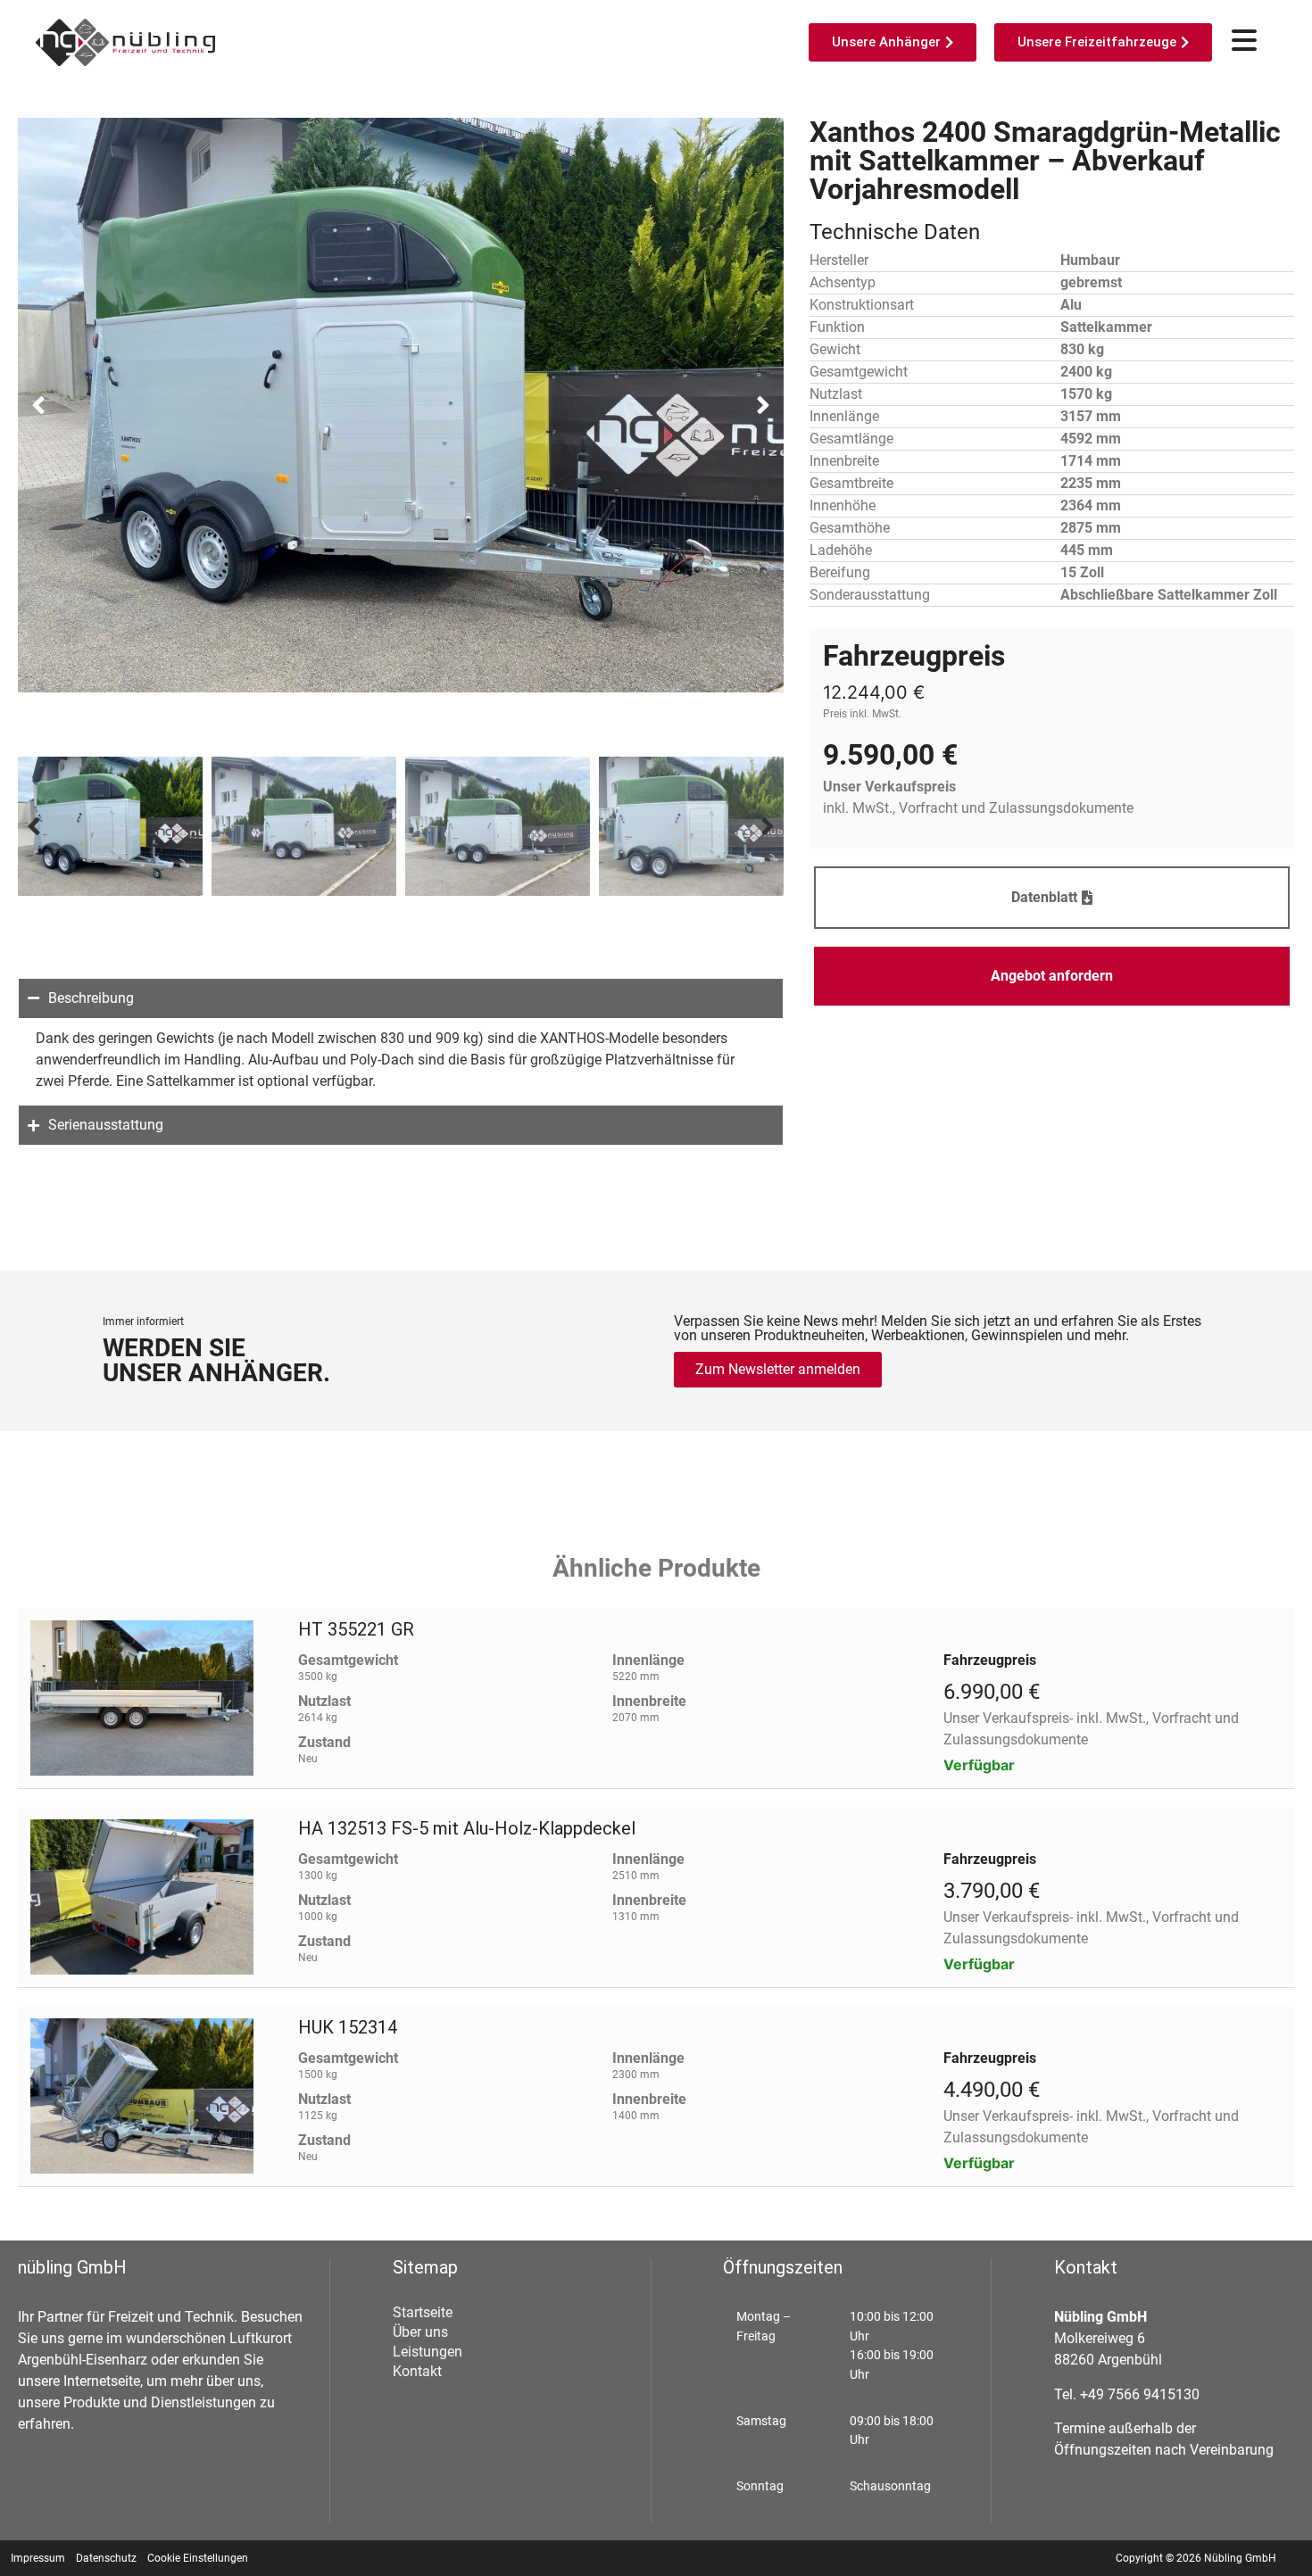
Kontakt (417, 2371)
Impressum (38, 2558)
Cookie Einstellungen (198, 2558)
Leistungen (428, 2352)
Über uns (420, 2332)
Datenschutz (106, 2558)
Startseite (423, 2312)
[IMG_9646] (401, 405)
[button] (38, 405)
